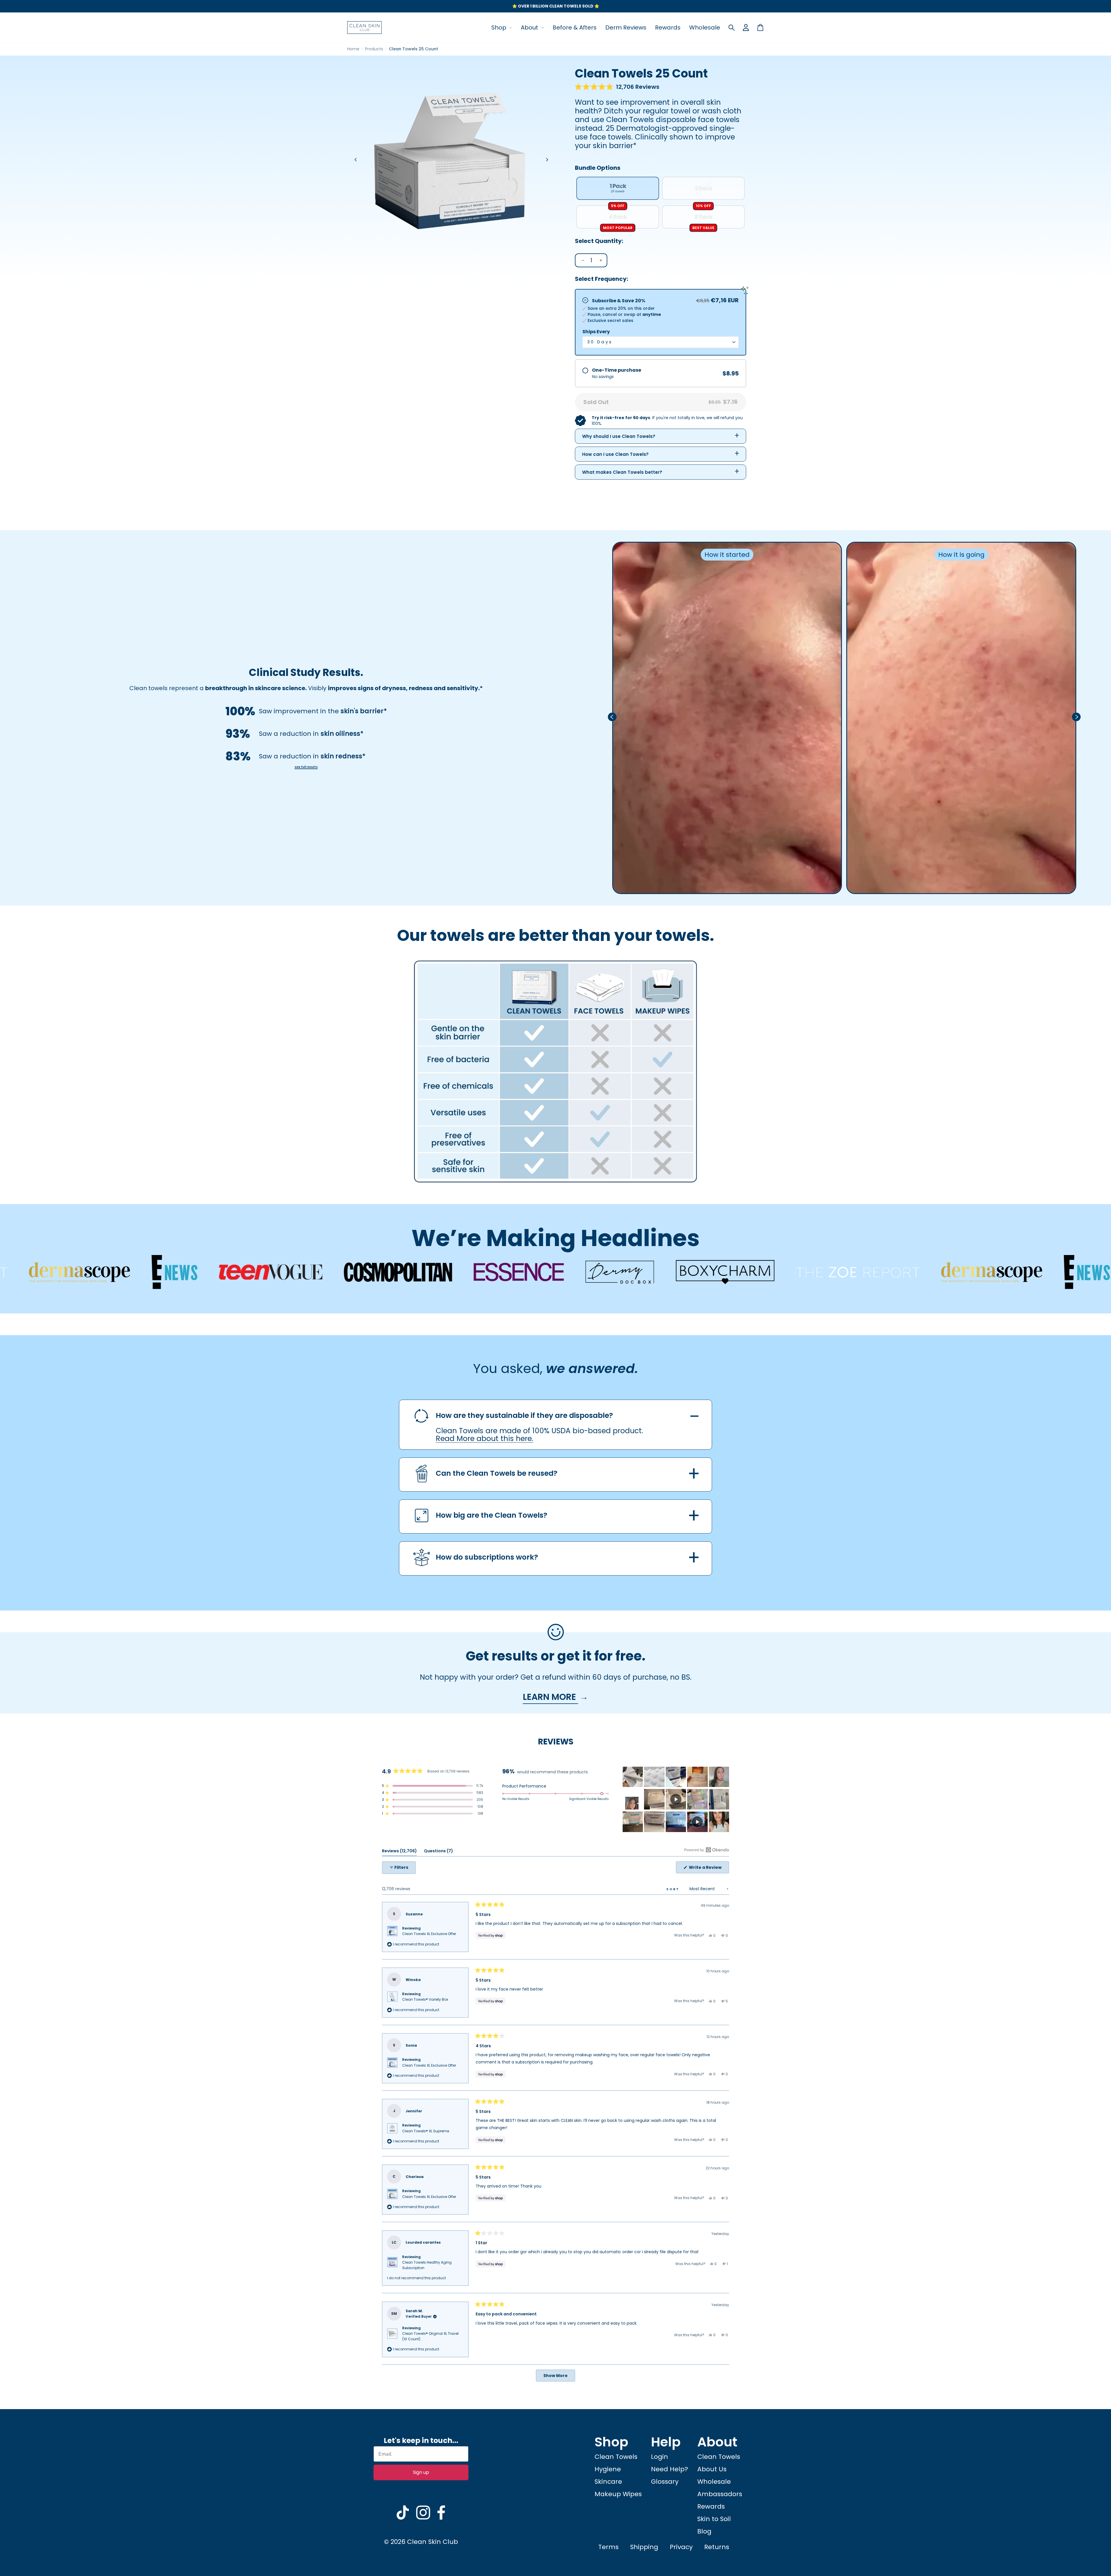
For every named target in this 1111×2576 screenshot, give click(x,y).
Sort (674, 1889)
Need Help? (669, 2469)
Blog (704, 2531)
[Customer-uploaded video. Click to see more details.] (676, 1799)
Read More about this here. (484, 1439)
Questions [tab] (438, 1852)
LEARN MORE (550, 1697)
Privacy (681, 2547)
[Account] (746, 27)
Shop (500, 27)
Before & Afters (575, 27)
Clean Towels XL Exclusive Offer (429, 1934)
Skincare (608, 2482)
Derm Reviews (626, 27)
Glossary (665, 2482)
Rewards (668, 27)
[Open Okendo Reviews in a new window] (707, 1850)
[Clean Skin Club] (365, 27)
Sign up (421, 2472)
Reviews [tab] (399, 1852)
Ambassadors (720, 2494)
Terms (608, 2547)
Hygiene (608, 2469)
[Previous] (356, 160)
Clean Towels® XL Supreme (426, 2131)
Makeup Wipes (618, 2494)
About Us (712, 2469)
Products (374, 49)
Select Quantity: (599, 241)
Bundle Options (598, 168)
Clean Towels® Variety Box (425, 1999)
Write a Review (709, 1869)
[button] (617, 87)
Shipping (644, 2547)
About (530, 27)
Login (660, 2457)
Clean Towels (616, 2457)
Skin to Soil (714, 2519)
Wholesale (705, 27)
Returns (717, 2547)
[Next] (547, 160)
